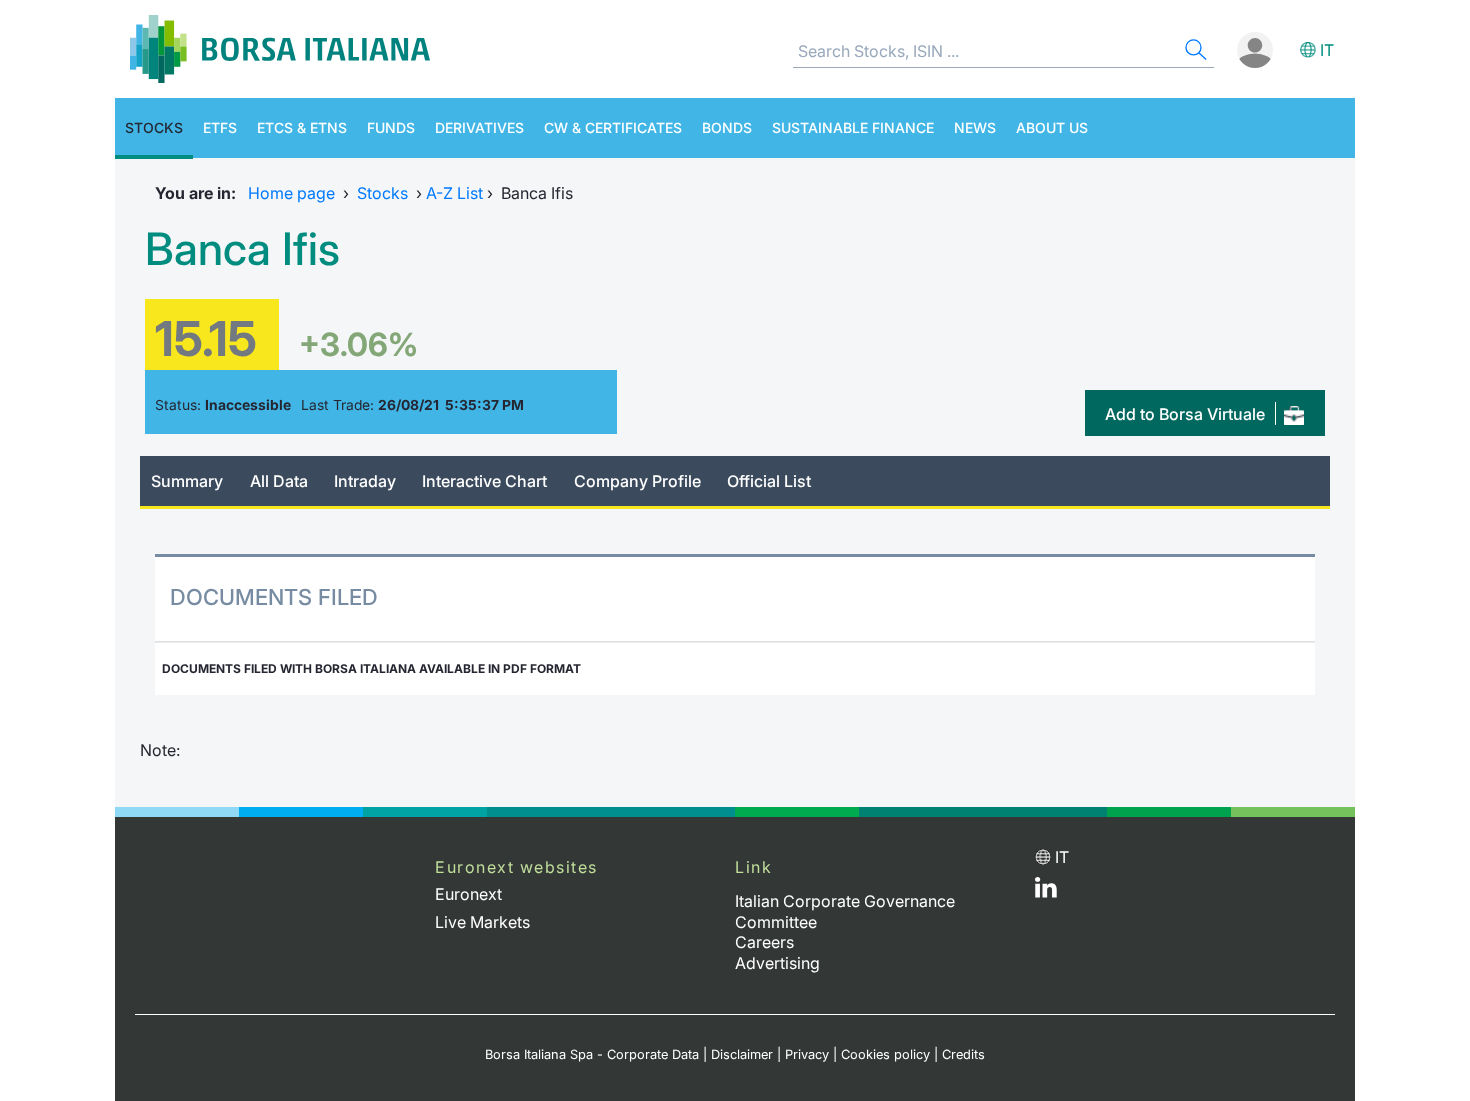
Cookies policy (885, 1054)
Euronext (468, 894)
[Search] (1194, 52)
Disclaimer (742, 1054)
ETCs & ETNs (302, 127)
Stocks (154, 127)
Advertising (777, 963)
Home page (291, 193)
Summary (187, 481)
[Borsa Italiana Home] (280, 49)
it (1327, 50)
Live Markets (482, 922)
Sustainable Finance (853, 127)
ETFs (220, 127)
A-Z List (454, 193)
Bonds (727, 127)
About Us (1052, 127)
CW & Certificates (613, 127)
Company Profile (637, 481)
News (975, 127)
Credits (963, 1054)
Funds (391, 127)
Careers (764, 942)
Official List (769, 481)
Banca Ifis (242, 249)
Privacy (807, 1054)
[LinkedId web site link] (1046, 892)
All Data (279, 481)
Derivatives (479, 127)
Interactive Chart (484, 481)
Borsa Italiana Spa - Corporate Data (592, 1054)
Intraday (365, 481)
